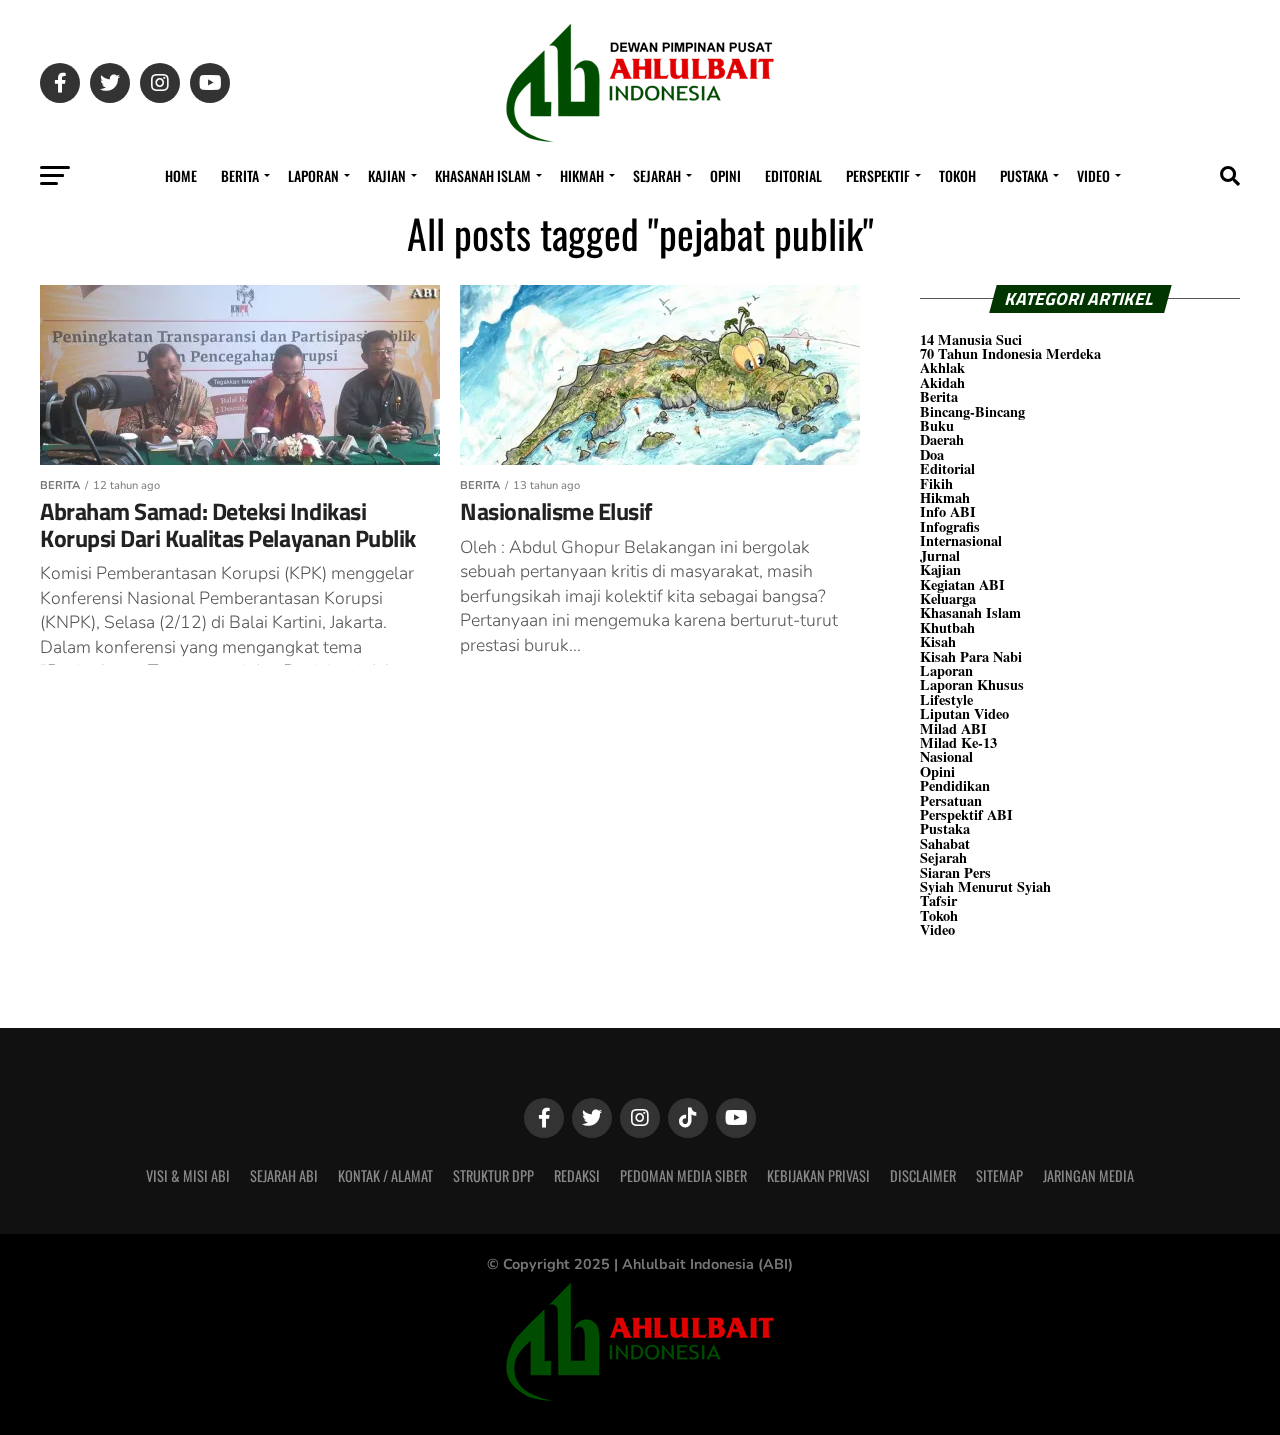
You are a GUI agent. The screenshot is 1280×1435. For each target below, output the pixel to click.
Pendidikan (955, 785)
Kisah (938, 641)
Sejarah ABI (284, 1175)
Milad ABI (953, 728)
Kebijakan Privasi (818, 1175)
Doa (932, 454)
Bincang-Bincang (972, 411)
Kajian (387, 175)
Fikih (936, 483)
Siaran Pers (955, 872)
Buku (937, 425)
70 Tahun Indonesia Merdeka (1010, 353)
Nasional (946, 756)
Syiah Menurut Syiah (985, 886)
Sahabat (945, 843)
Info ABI (948, 511)
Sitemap (999, 1175)
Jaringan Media (1088, 1175)
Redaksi (577, 1175)
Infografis (950, 526)
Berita (240, 175)
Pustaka (1024, 175)
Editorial (793, 175)
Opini (725, 175)
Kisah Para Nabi (971, 656)
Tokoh (957, 175)
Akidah (942, 382)
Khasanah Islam (483, 175)
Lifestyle (946, 699)
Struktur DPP (493, 1175)
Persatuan (951, 800)
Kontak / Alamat (385, 1175)
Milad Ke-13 (958, 742)
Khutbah (947, 627)
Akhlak (942, 367)
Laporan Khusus (972, 684)
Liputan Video (964, 713)
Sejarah (657, 175)
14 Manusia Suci (971, 339)
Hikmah (582, 175)
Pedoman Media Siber (683, 1175)
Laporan (313, 175)
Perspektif (878, 175)
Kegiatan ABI (962, 584)
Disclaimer (923, 1175)
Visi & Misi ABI (188, 1175)
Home (181, 175)
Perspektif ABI (966, 814)
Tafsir (938, 900)
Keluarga (948, 598)
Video (1093, 175)
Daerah (942, 439)
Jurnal (940, 555)
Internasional (961, 540)
